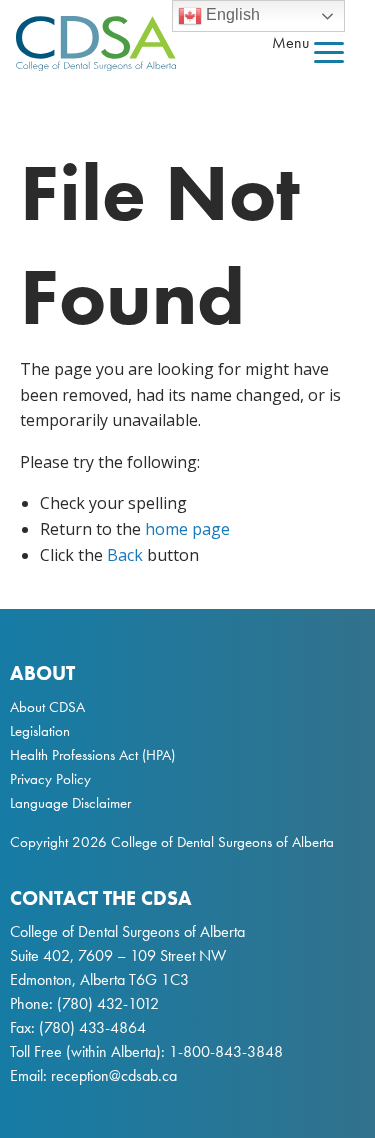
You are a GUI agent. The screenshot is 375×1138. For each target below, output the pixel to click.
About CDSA (47, 707)
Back (125, 555)
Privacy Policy (50, 779)
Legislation (40, 731)
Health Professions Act (74, 755)
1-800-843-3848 (224, 1051)
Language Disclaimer (70, 803)
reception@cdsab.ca (114, 1075)
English (231, 14)
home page (187, 529)
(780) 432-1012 (108, 1003)
